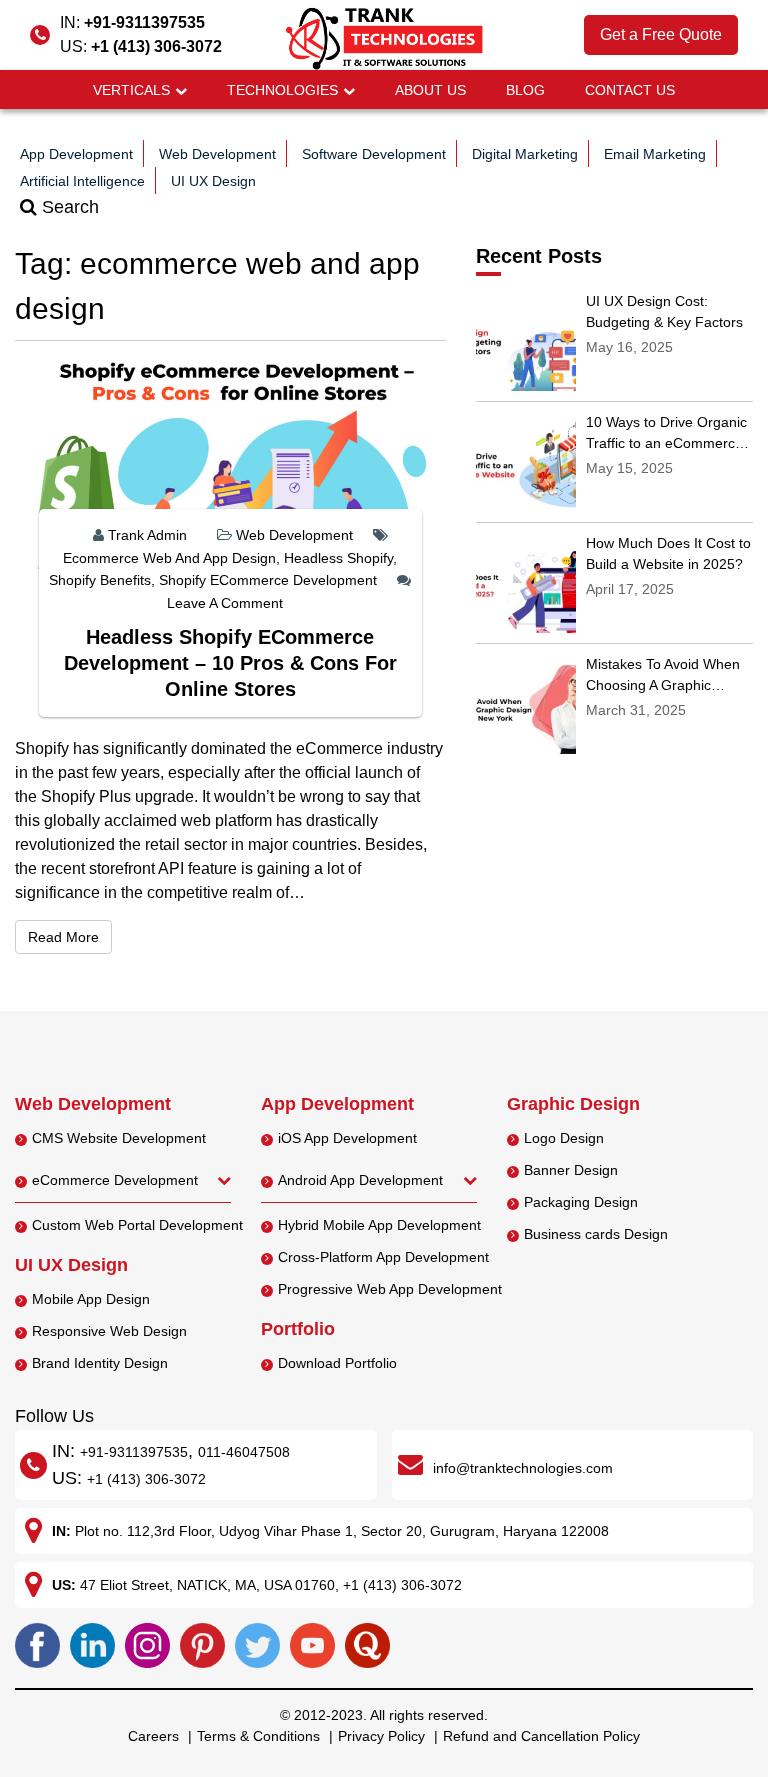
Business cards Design (596, 1234)
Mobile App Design (91, 1299)
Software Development (374, 154)
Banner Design (571, 1170)
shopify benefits (100, 580)
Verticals (131, 90)
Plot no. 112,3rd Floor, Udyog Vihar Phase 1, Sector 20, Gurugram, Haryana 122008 (342, 1531)
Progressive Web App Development (390, 1289)
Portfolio (298, 1329)
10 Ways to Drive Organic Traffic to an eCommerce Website (666, 443)
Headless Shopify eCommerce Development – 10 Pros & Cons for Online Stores (230, 663)
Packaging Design (581, 1202)
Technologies (282, 90)
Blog (525, 90)
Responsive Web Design (109, 1331)
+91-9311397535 (144, 22)
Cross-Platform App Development (383, 1257)
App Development (76, 154)
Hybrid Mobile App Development (379, 1225)
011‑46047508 (244, 1452)
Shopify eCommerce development (268, 580)
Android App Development (360, 1180)
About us (430, 90)
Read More (70, 936)
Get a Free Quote (661, 34)
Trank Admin (147, 535)
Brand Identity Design (100, 1363)
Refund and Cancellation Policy (541, 1736)
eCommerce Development (115, 1180)
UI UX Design (213, 181)
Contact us (630, 90)
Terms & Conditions (258, 1736)
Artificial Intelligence (82, 181)
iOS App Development (347, 1138)
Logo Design (564, 1138)
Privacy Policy (381, 1736)
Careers (153, 1736)
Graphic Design (573, 1104)
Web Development (217, 154)
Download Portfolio (337, 1363)
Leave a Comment (225, 603)
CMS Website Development (119, 1138)
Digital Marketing (525, 154)
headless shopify (338, 558)
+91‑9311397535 (134, 1452)
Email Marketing (655, 154)
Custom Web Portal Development (137, 1225)
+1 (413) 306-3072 (156, 46)
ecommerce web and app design (169, 558)
